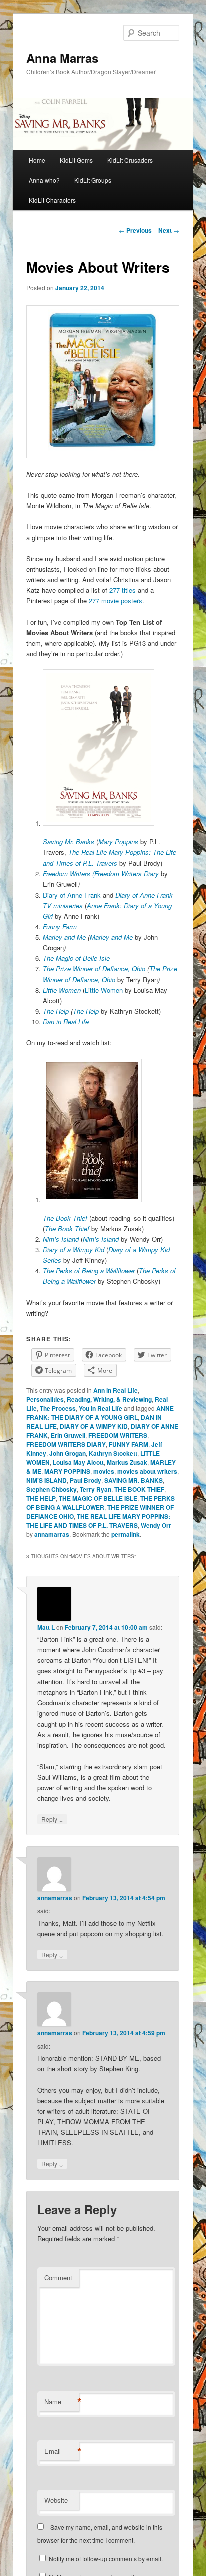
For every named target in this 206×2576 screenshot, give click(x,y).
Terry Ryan (96, 1489)
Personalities (45, 1399)
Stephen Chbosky (52, 1489)
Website (56, 2500)
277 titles (123, 590)
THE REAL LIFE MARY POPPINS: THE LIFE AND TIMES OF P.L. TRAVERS (98, 1521)
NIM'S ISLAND (47, 1480)
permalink (126, 1534)
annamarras (52, 1534)
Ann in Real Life (116, 1390)
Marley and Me (65, 937)
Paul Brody (86, 1480)
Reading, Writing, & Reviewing (109, 1399)
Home (37, 160)
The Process (58, 1408)
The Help (57, 1011)
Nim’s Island (102, 1239)
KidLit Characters (52, 200)
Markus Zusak (127, 1462)
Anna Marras (62, 58)
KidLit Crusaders (130, 160)
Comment (58, 2278)
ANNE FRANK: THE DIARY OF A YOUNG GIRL (100, 1413)
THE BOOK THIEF (139, 1489)
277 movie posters (116, 601)
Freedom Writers (68, 873)
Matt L (46, 1627)
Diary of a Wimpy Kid (75, 1249)
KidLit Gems (76, 160)
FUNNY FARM (129, 1444)
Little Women (105, 990)
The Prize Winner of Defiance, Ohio (95, 968)
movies (104, 1471)
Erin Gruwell (68, 1435)
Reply (52, 1819)
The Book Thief (66, 1218)
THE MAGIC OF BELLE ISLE (98, 1498)
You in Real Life (101, 1408)
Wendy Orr (156, 1525)
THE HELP (41, 1498)
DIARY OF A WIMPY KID (94, 1426)
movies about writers (147, 1471)
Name (62, 2402)
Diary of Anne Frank (72, 895)
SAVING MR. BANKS (134, 1480)
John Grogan (68, 1453)
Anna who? (44, 180)
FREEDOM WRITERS (118, 1435)
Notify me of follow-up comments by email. (106, 2559)
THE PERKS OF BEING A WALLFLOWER (101, 1503)
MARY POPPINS (67, 1471)
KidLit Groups (93, 180)
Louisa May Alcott (78, 1462)
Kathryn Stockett (113, 1453)
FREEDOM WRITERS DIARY (66, 1444)
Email (62, 2451)
